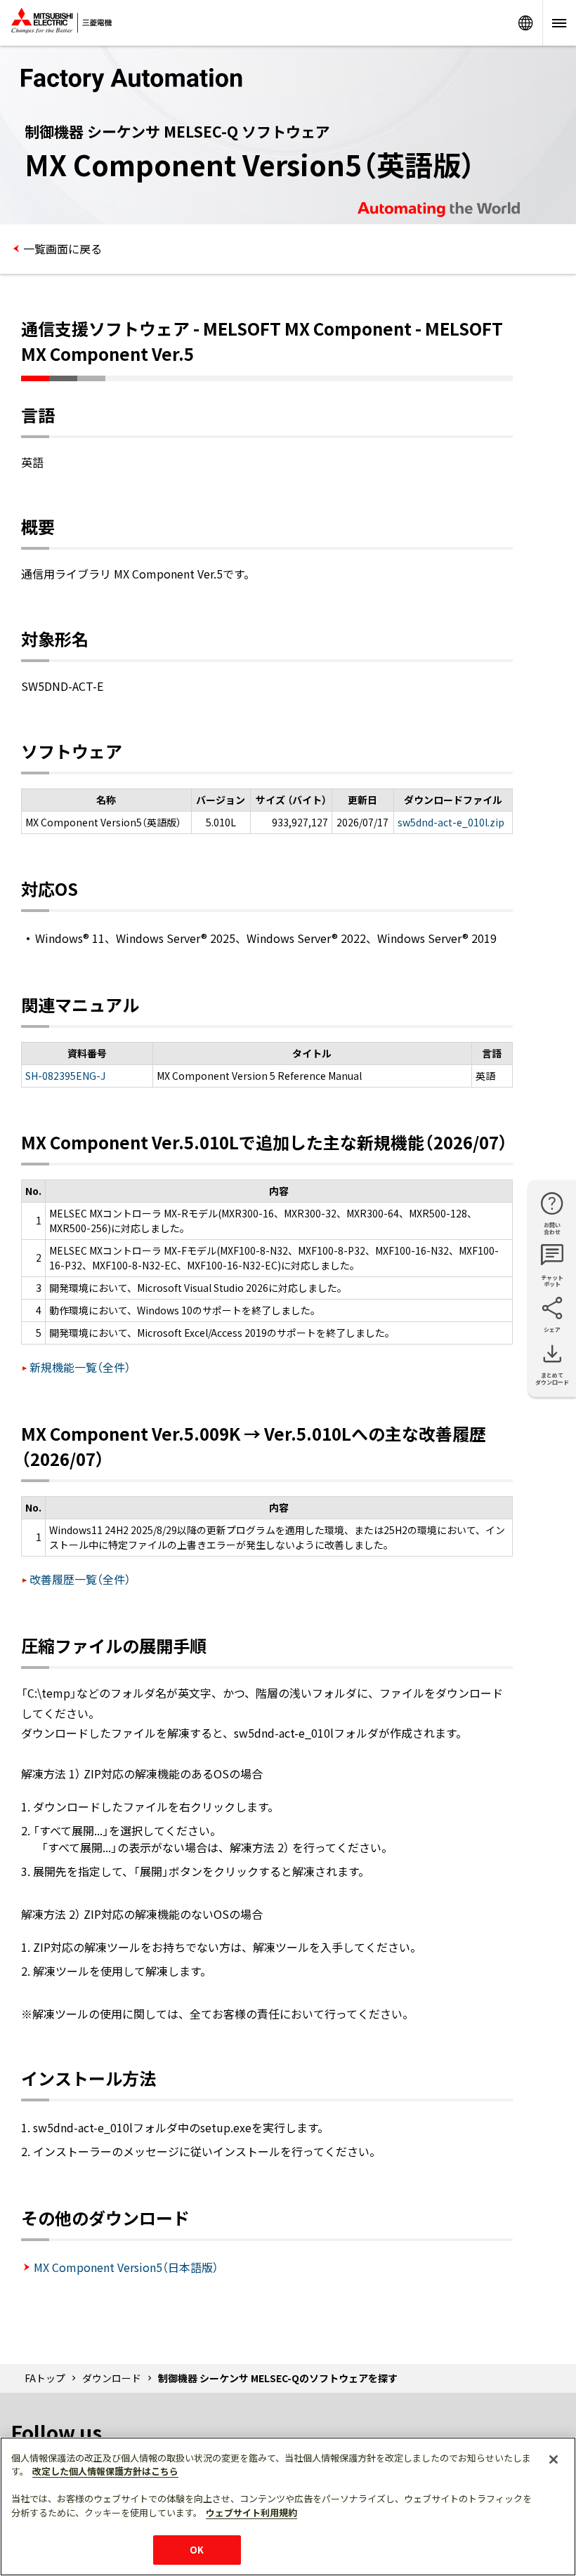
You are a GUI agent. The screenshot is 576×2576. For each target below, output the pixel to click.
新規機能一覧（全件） (80, 1367)
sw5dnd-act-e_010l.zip (451, 822)
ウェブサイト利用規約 (251, 2512)
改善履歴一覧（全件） (80, 1579)
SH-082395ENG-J (65, 1076)
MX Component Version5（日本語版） (126, 2267)
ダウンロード (112, 2378)
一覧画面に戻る (63, 249)
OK (197, 2550)
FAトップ (45, 2378)
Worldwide (525, 23)
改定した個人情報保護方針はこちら (105, 2471)
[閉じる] (554, 2459)
